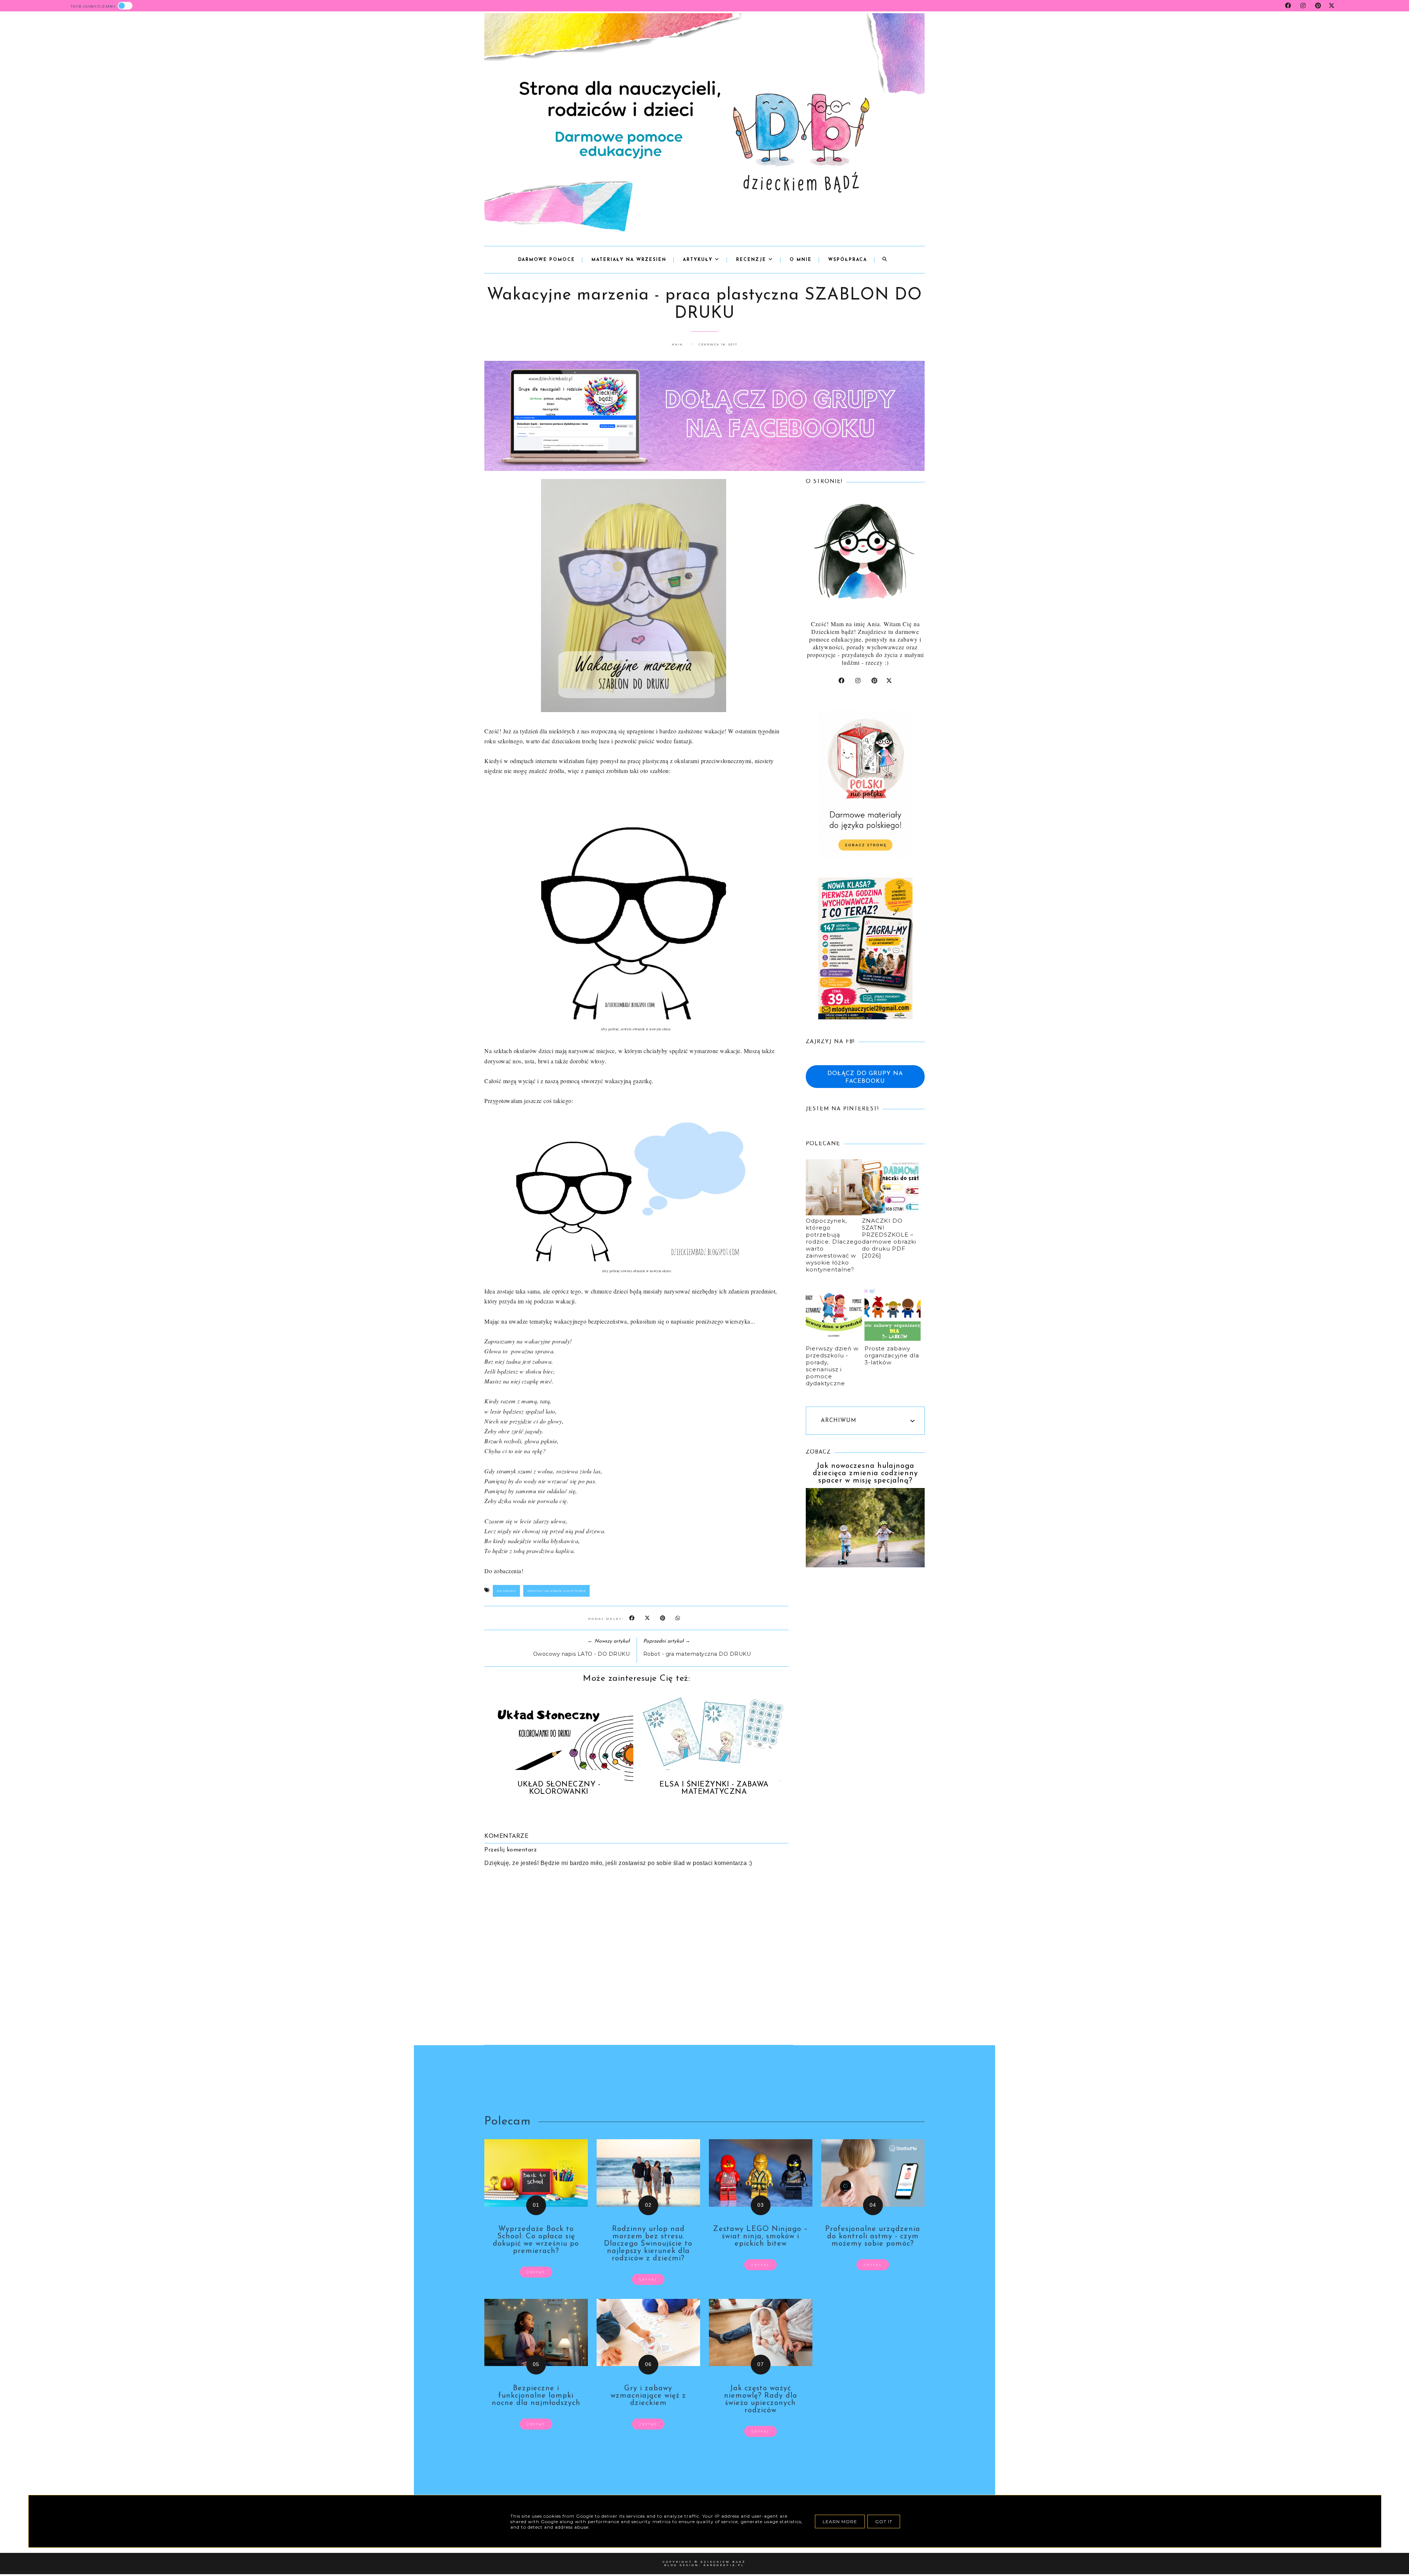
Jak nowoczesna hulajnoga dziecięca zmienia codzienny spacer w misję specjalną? (865, 1473)
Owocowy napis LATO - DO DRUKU (582, 1654)
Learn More (840, 2521)
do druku (506, 1591)
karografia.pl (724, 2565)
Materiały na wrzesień (629, 260)
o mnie (801, 260)
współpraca (848, 260)
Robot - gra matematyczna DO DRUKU (697, 1654)
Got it (884, 2521)
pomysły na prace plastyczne (557, 1591)
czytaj (536, 2272)
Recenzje (752, 260)
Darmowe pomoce (547, 260)
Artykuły (699, 260)
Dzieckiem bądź (723, 2562)
